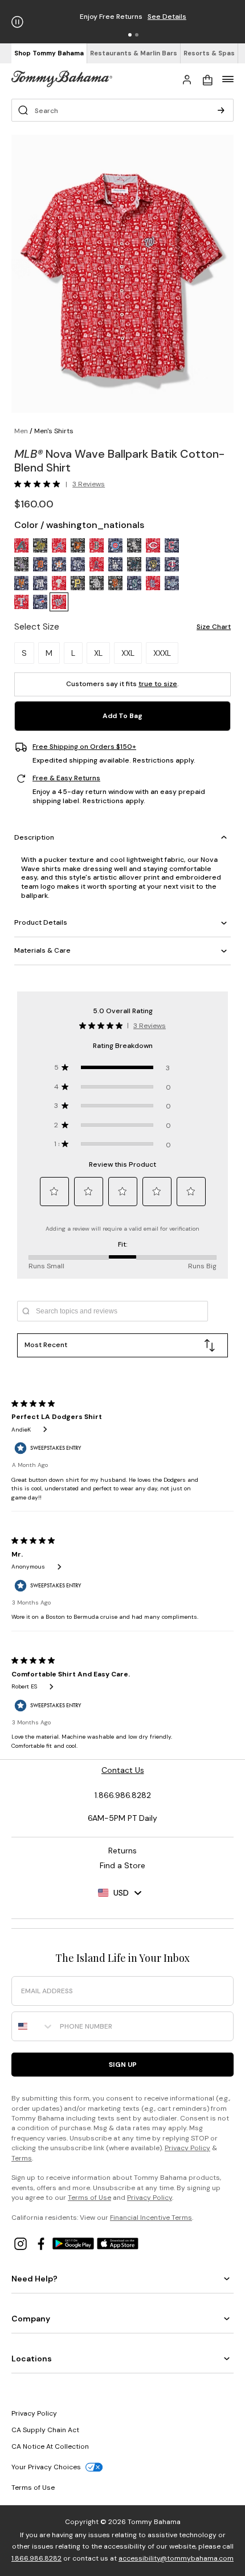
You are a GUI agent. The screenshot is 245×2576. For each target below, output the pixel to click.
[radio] (21, 545)
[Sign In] (187, 79)
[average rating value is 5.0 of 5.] (40, 484)
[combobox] (33, 2026)
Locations (32, 2359)
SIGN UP (123, 2065)
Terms (22, 2158)
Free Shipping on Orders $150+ (84, 747)
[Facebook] (42, 2243)
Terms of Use (89, 2198)
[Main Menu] (228, 79)
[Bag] (207, 79)
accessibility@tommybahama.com (176, 2558)
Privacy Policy (187, 2148)
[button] (130, 35)
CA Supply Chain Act (45, 2430)
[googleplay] (75, 2243)
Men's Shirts (54, 431)
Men (21, 431)
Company (31, 2319)
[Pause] (17, 22)
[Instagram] (22, 2243)
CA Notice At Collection (50, 2446)
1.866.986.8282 (36, 2558)
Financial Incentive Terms (151, 2218)
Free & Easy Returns (66, 778)
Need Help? (34, 2279)
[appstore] (118, 2243)
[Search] (221, 110)
